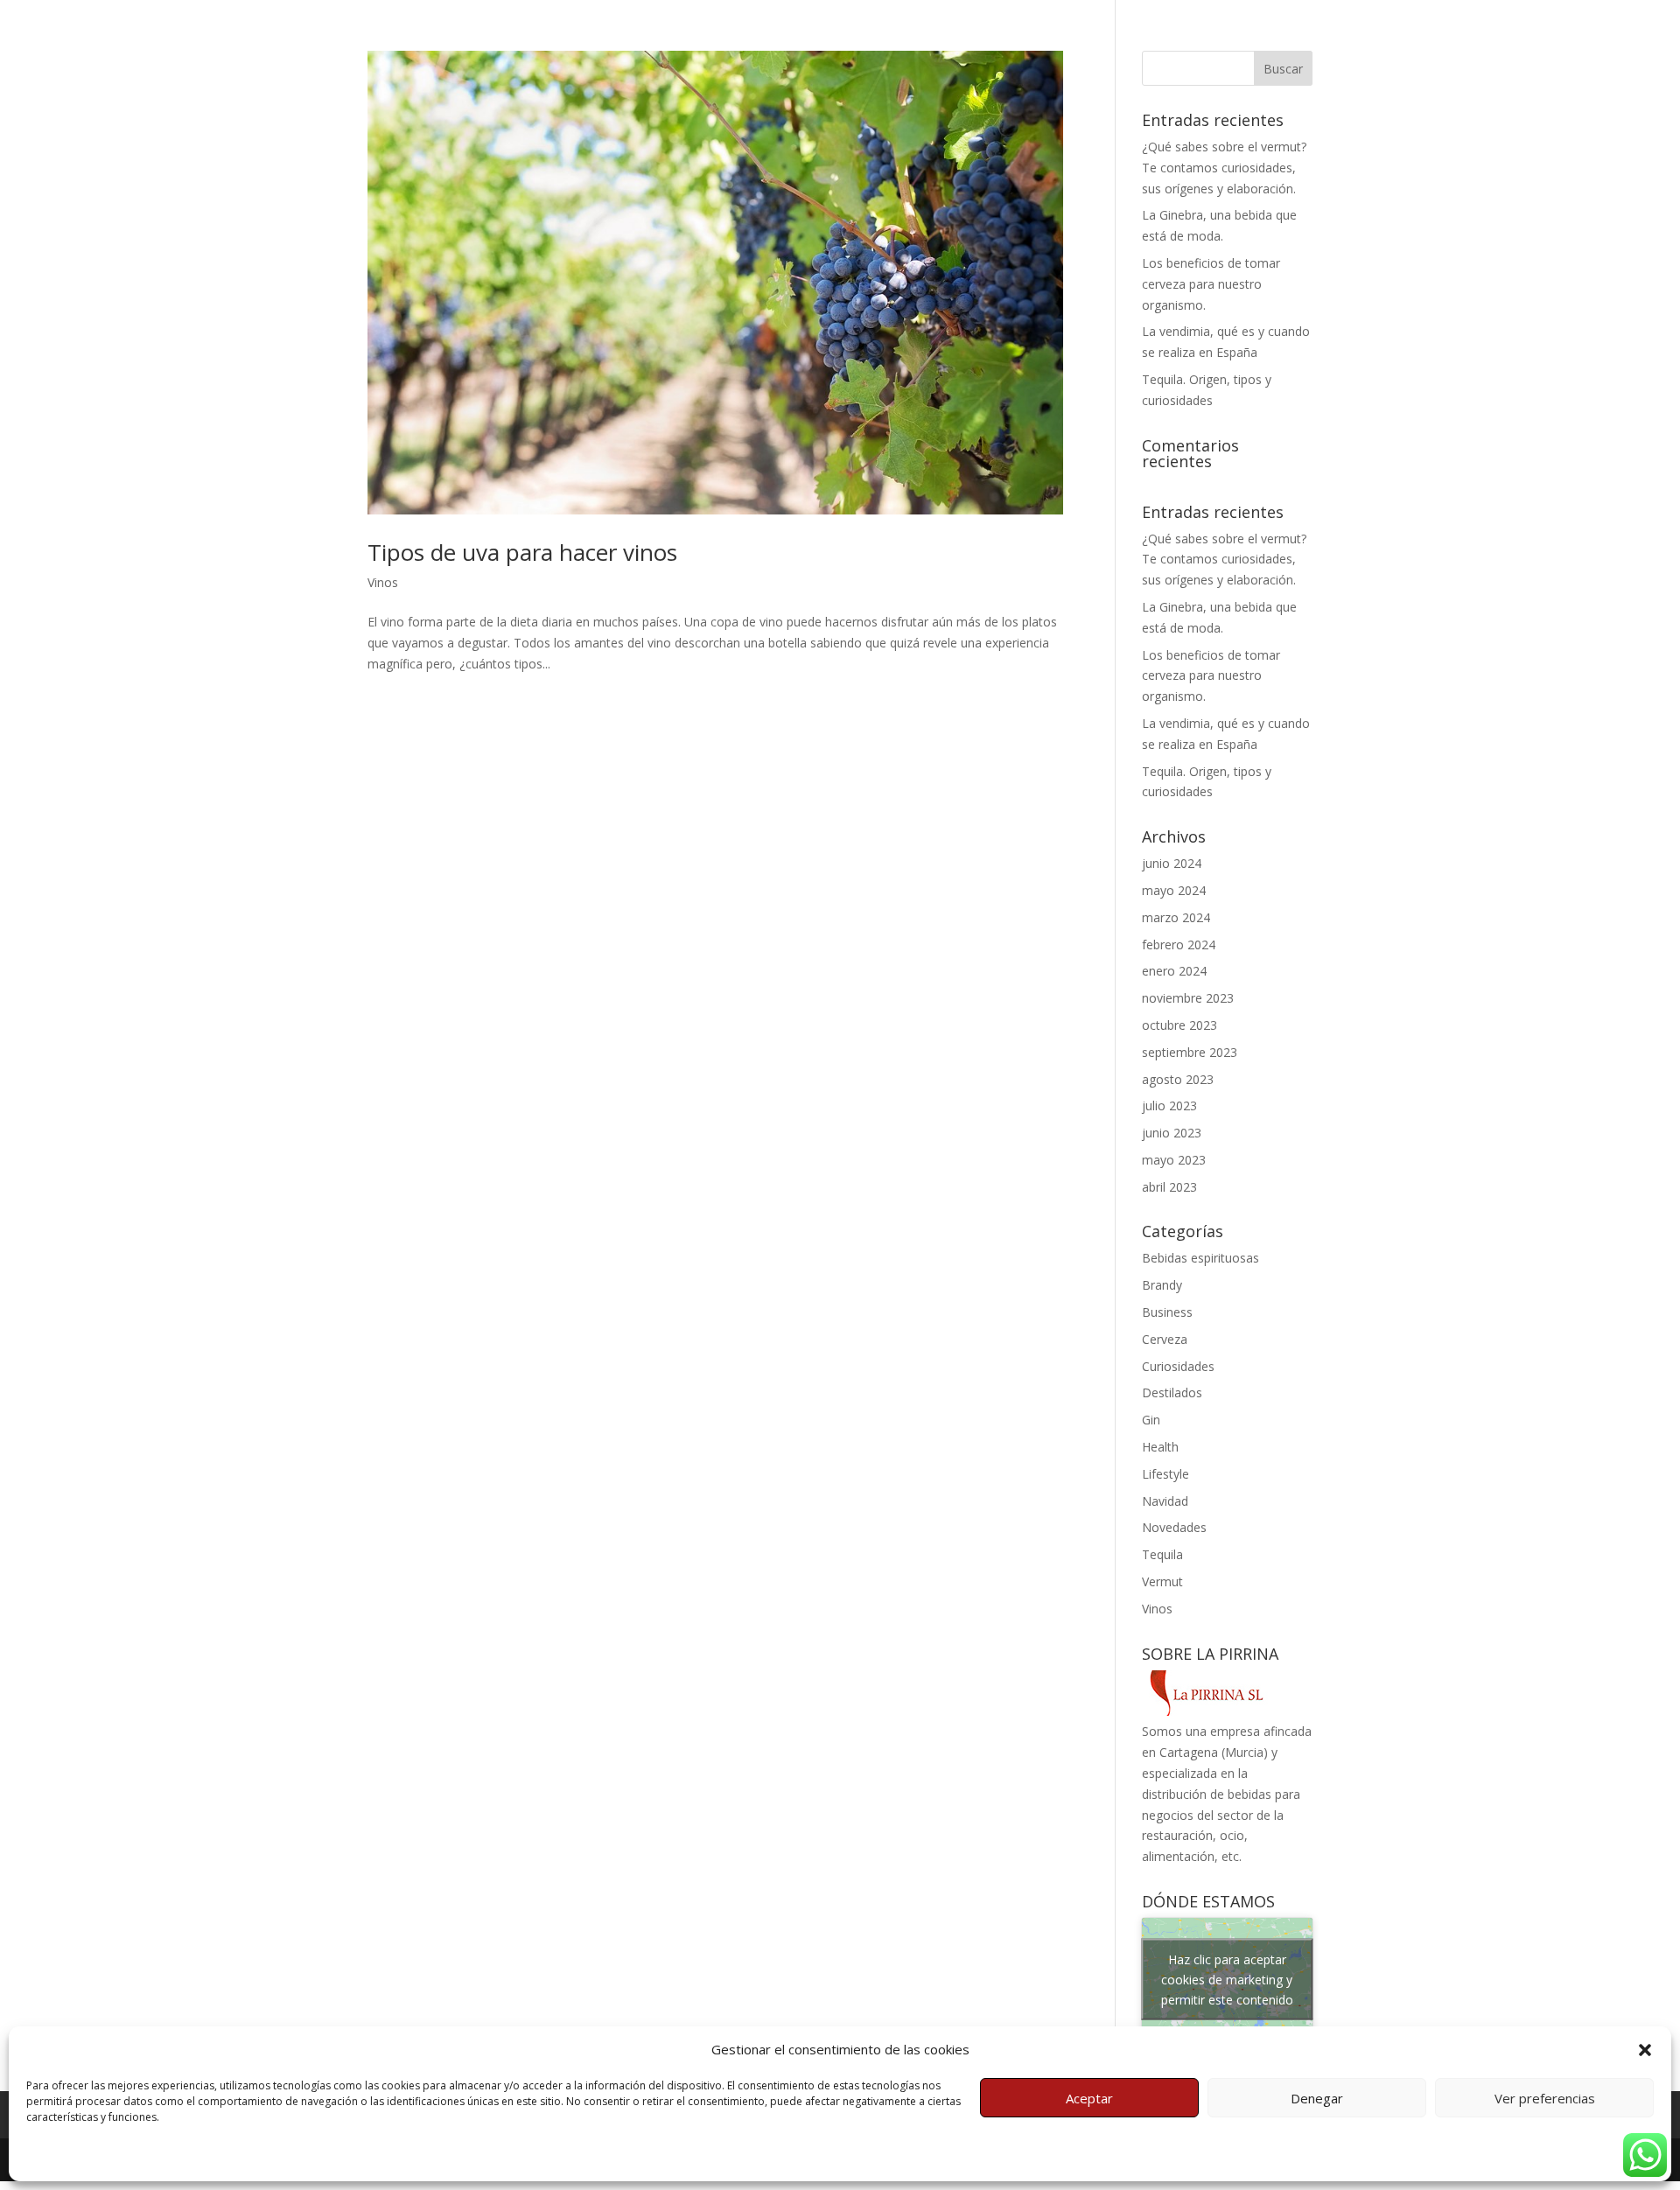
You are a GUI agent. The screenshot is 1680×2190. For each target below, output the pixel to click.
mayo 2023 (1174, 1160)
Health (1160, 1447)
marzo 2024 (1176, 917)
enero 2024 (1174, 971)
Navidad (1165, 1501)
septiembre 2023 (1190, 1052)
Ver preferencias (1545, 2098)
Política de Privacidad (181, 2157)
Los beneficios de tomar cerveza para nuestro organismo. (1211, 284)
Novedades (1174, 1527)
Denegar (1317, 2098)
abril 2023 (1169, 1187)
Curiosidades (1178, 1366)
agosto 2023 (1178, 1079)
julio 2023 (1169, 1105)
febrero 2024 (1179, 945)
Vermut (1162, 1581)
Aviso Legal (271, 2157)
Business (1167, 1312)
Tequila (1162, 1554)
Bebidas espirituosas (1200, 1258)
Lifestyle (1165, 1474)
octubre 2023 (1179, 1025)
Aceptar (1089, 2098)
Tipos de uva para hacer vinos (522, 552)
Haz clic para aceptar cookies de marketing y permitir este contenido (1227, 1980)
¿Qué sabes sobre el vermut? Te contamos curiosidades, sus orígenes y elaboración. (1224, 168)
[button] (1645, 2050)
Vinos (383, 582)
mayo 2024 (1174, 890)
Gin (1151, 1420)
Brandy (1162, 1285)
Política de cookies (73, 2157)
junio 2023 (1172, 1133)
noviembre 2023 (1188, 998)
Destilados (1172, 1392)
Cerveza (1165, 1339)
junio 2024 (1172, 863)
